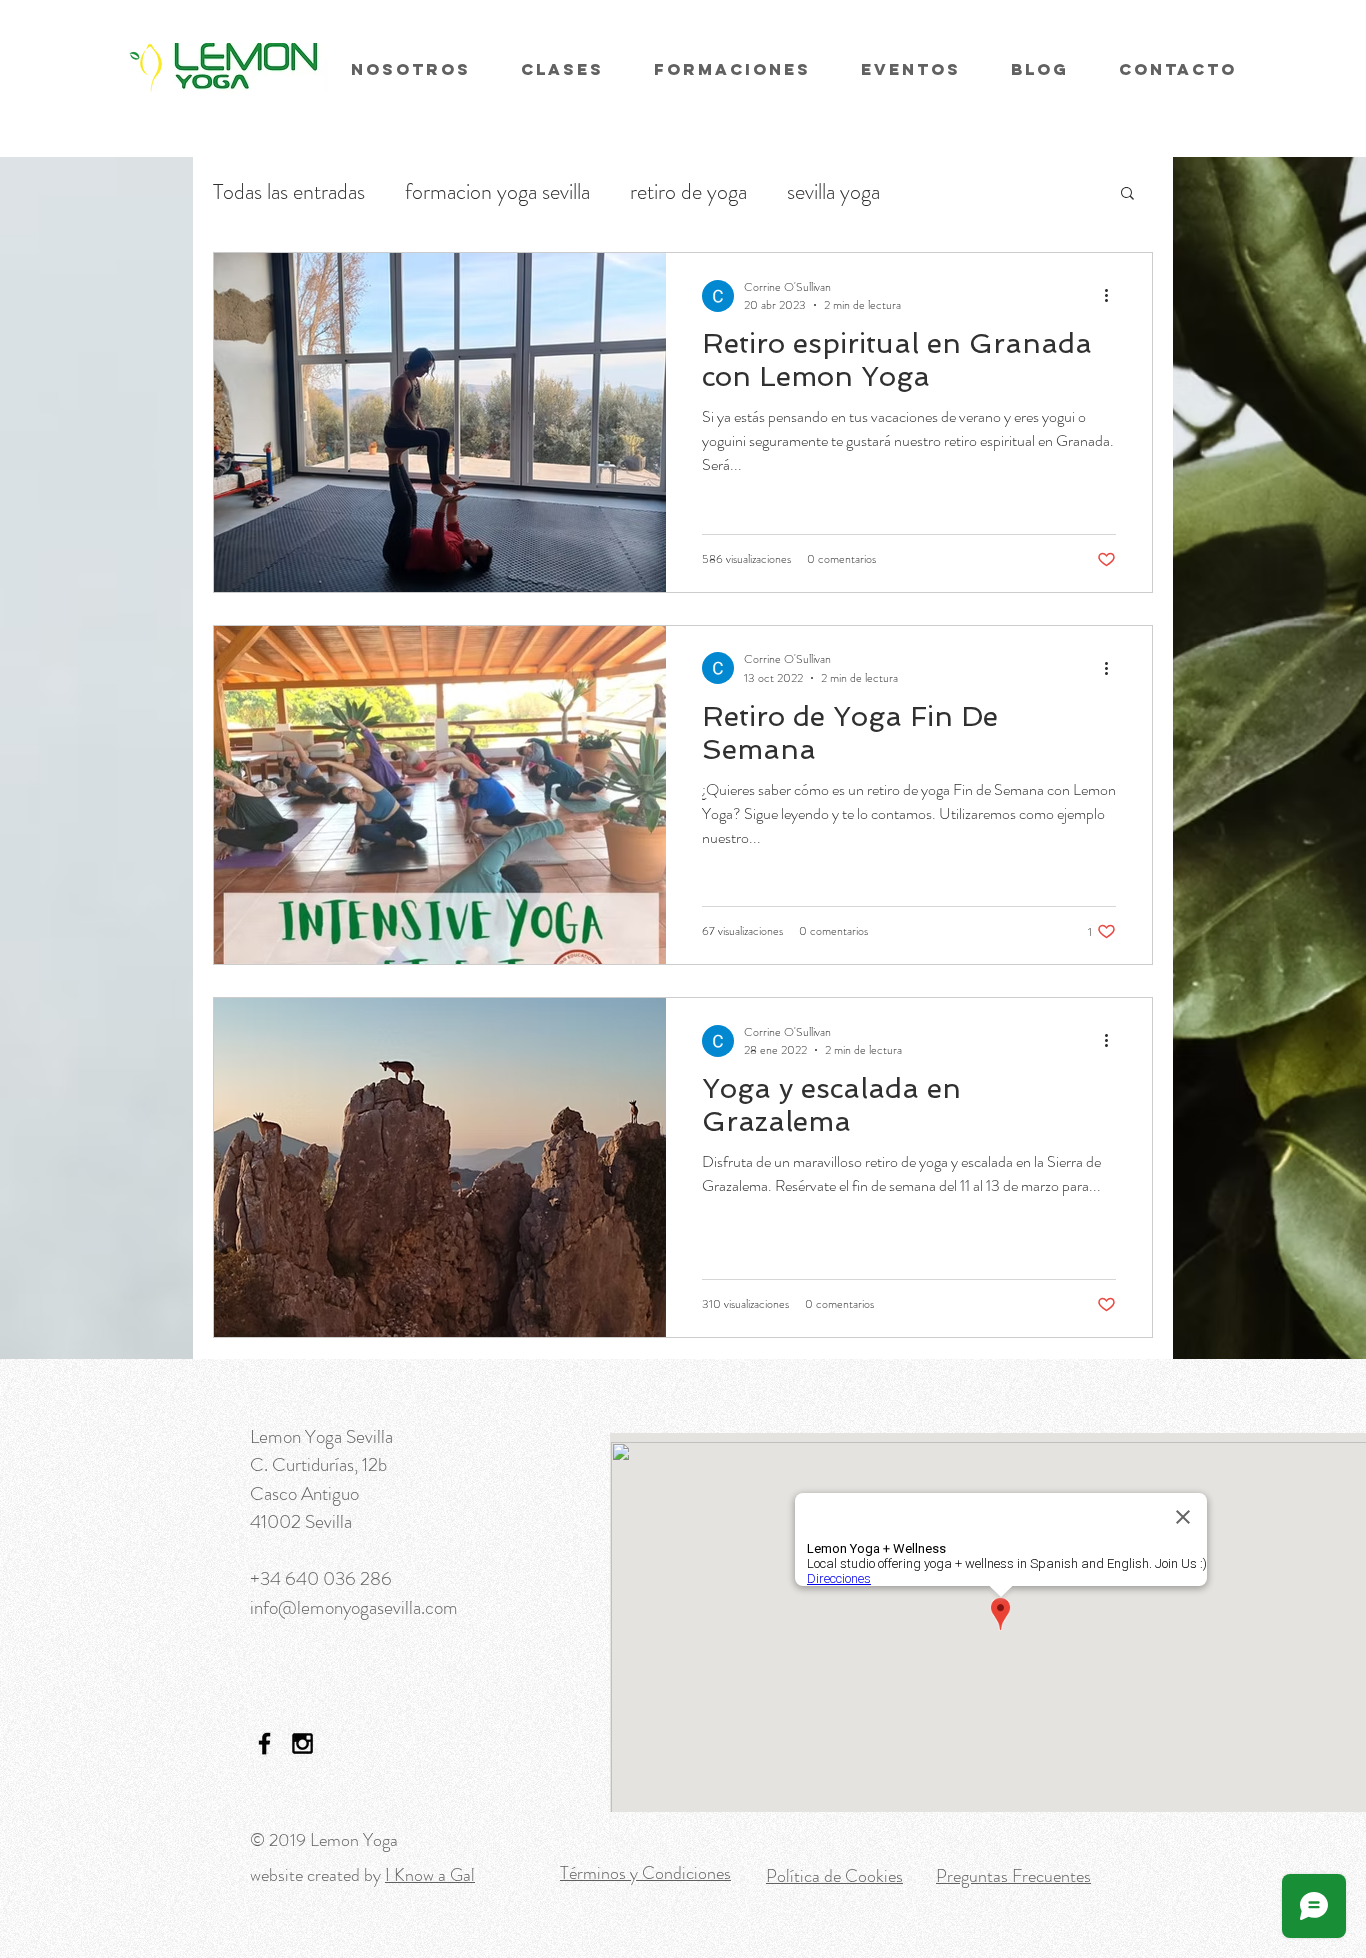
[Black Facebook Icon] (264, 1743)
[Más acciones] (1113, 296)
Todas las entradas (289, 192)
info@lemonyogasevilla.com (354, 1607)
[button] (1127, 194)
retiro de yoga (688, 192)
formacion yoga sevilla (497, 192)
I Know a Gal (430, 1875)
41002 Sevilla (301, 1521)
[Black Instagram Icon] (302, 1743)
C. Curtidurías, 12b (318, 1464)
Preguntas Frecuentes (1013, 1876)
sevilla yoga (833, 192)
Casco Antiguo (304, 1493)
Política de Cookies (834, 1876)
